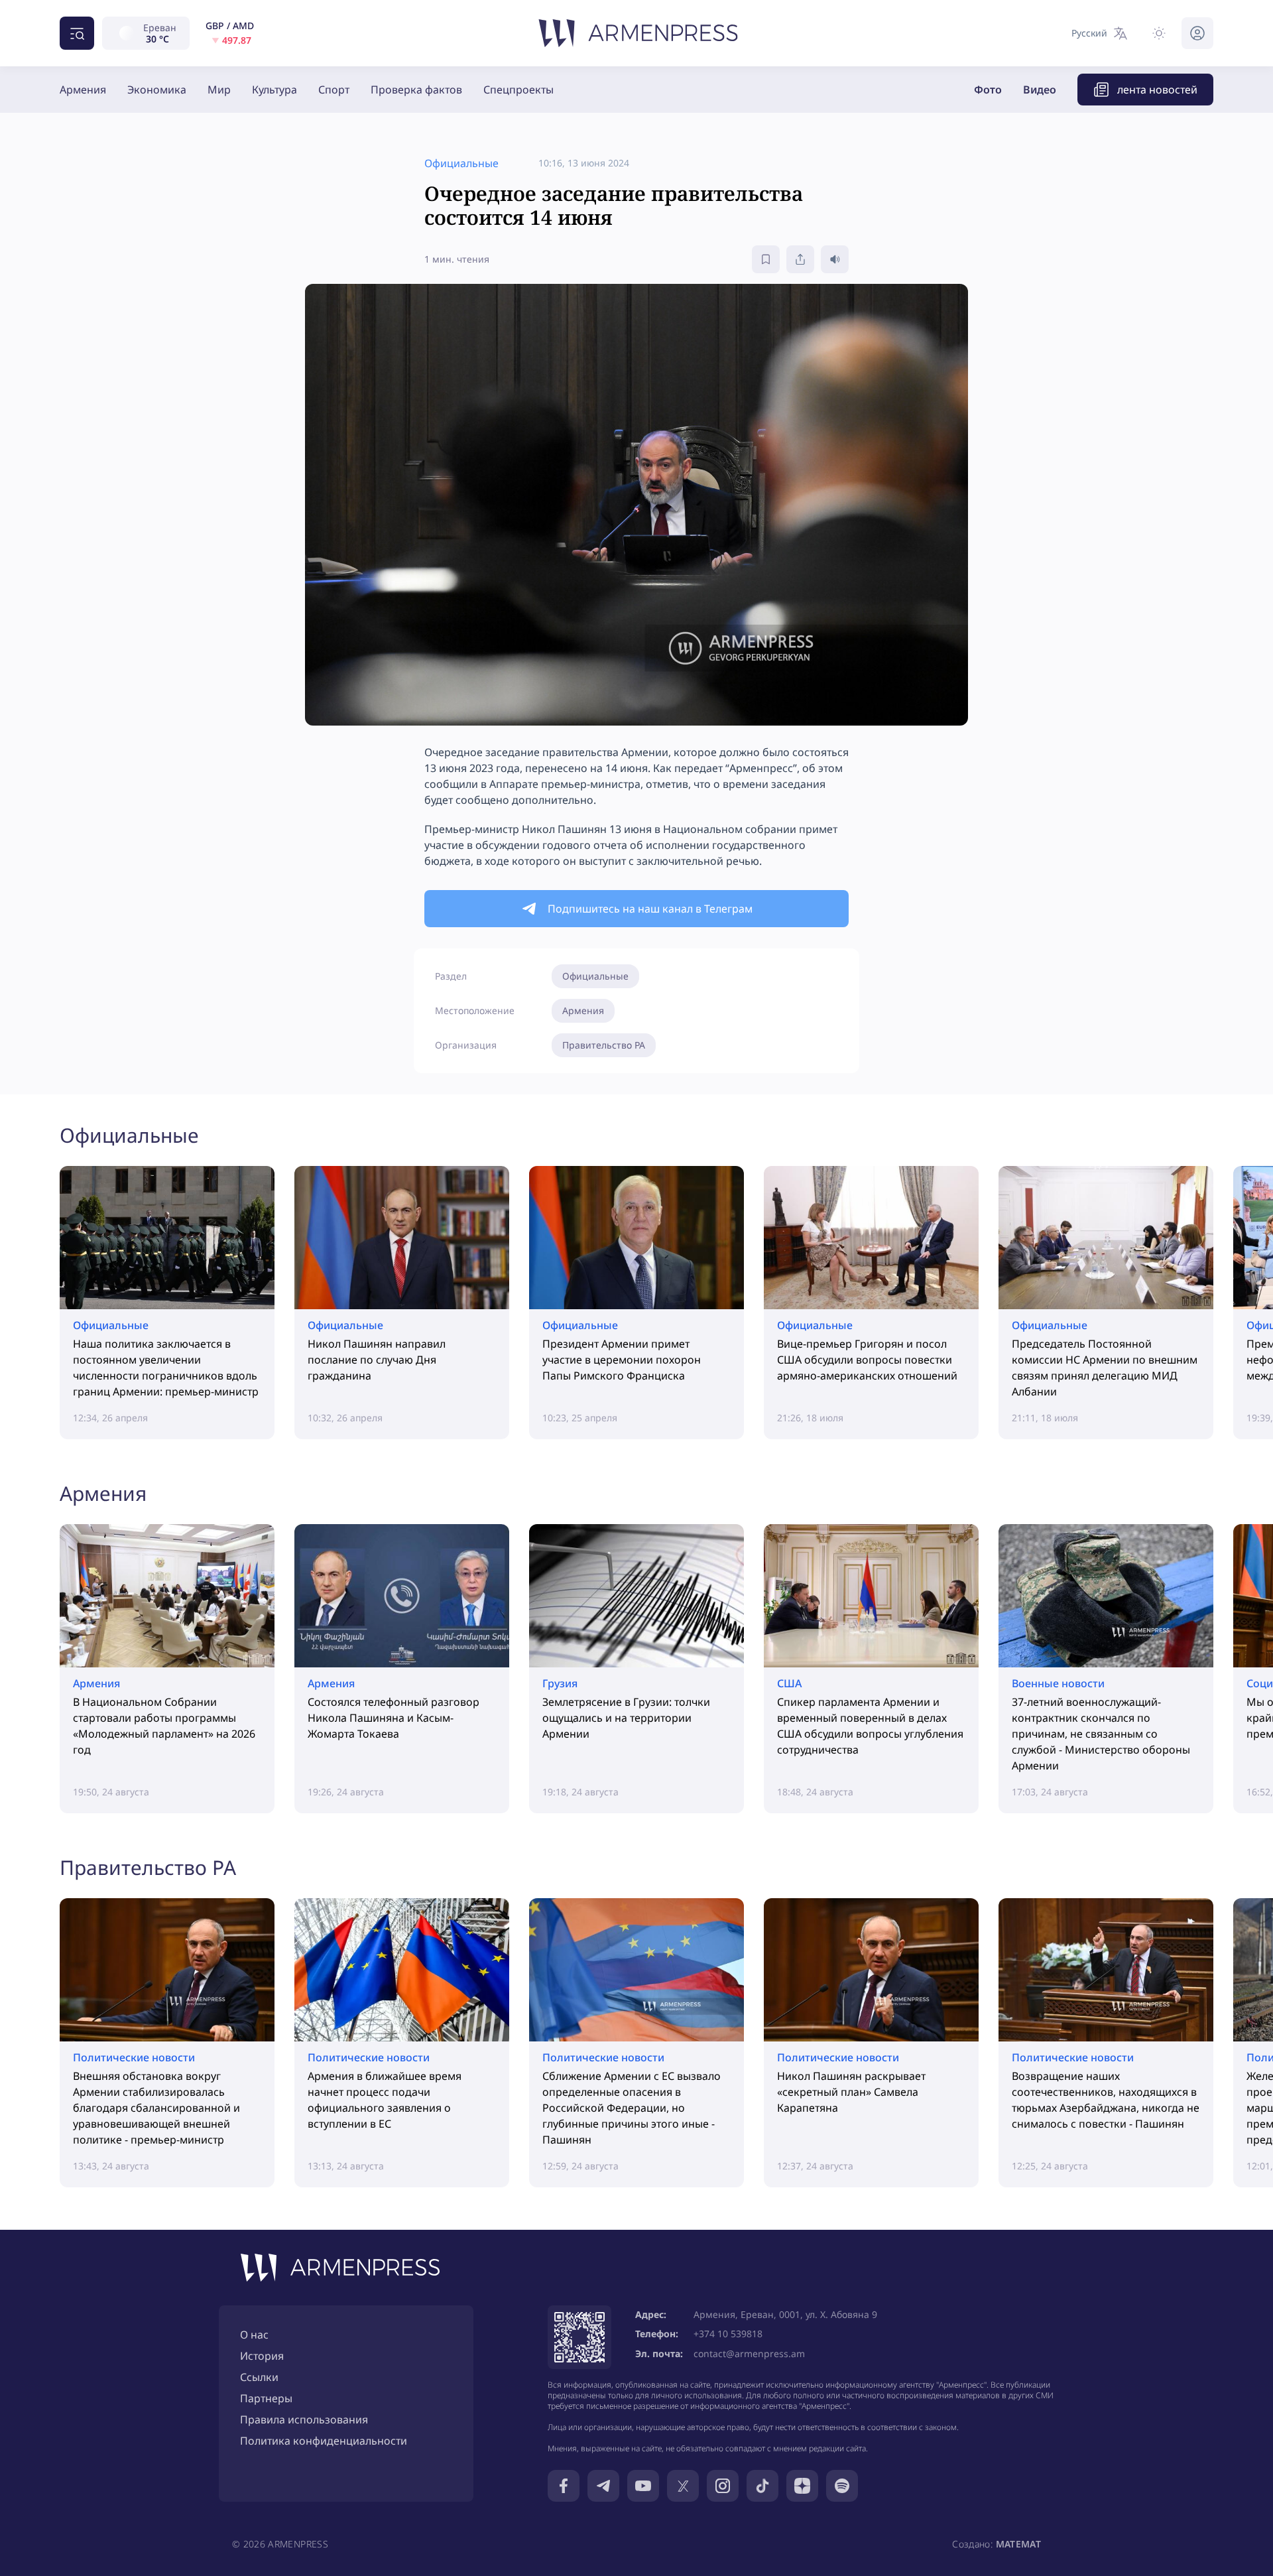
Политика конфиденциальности (324, 2441)
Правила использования (304, 2419)
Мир (219, 90)
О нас (254, 2335)
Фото (988, 90)
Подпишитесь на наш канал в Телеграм (650, 909)
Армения (83, 90)
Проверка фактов (416, 90)
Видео (1040, 90)
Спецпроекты (518, 90)
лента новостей (1157, 90)
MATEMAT (1018, 2544)
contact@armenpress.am (749, 2353)
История (262, 2356)
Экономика (157, 90)
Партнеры (266, 2398)
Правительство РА (604, 1045)
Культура (274, 90)
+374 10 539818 (728, 2334)
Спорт (334, 90)
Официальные (595, 976)
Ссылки (259, 2377)
